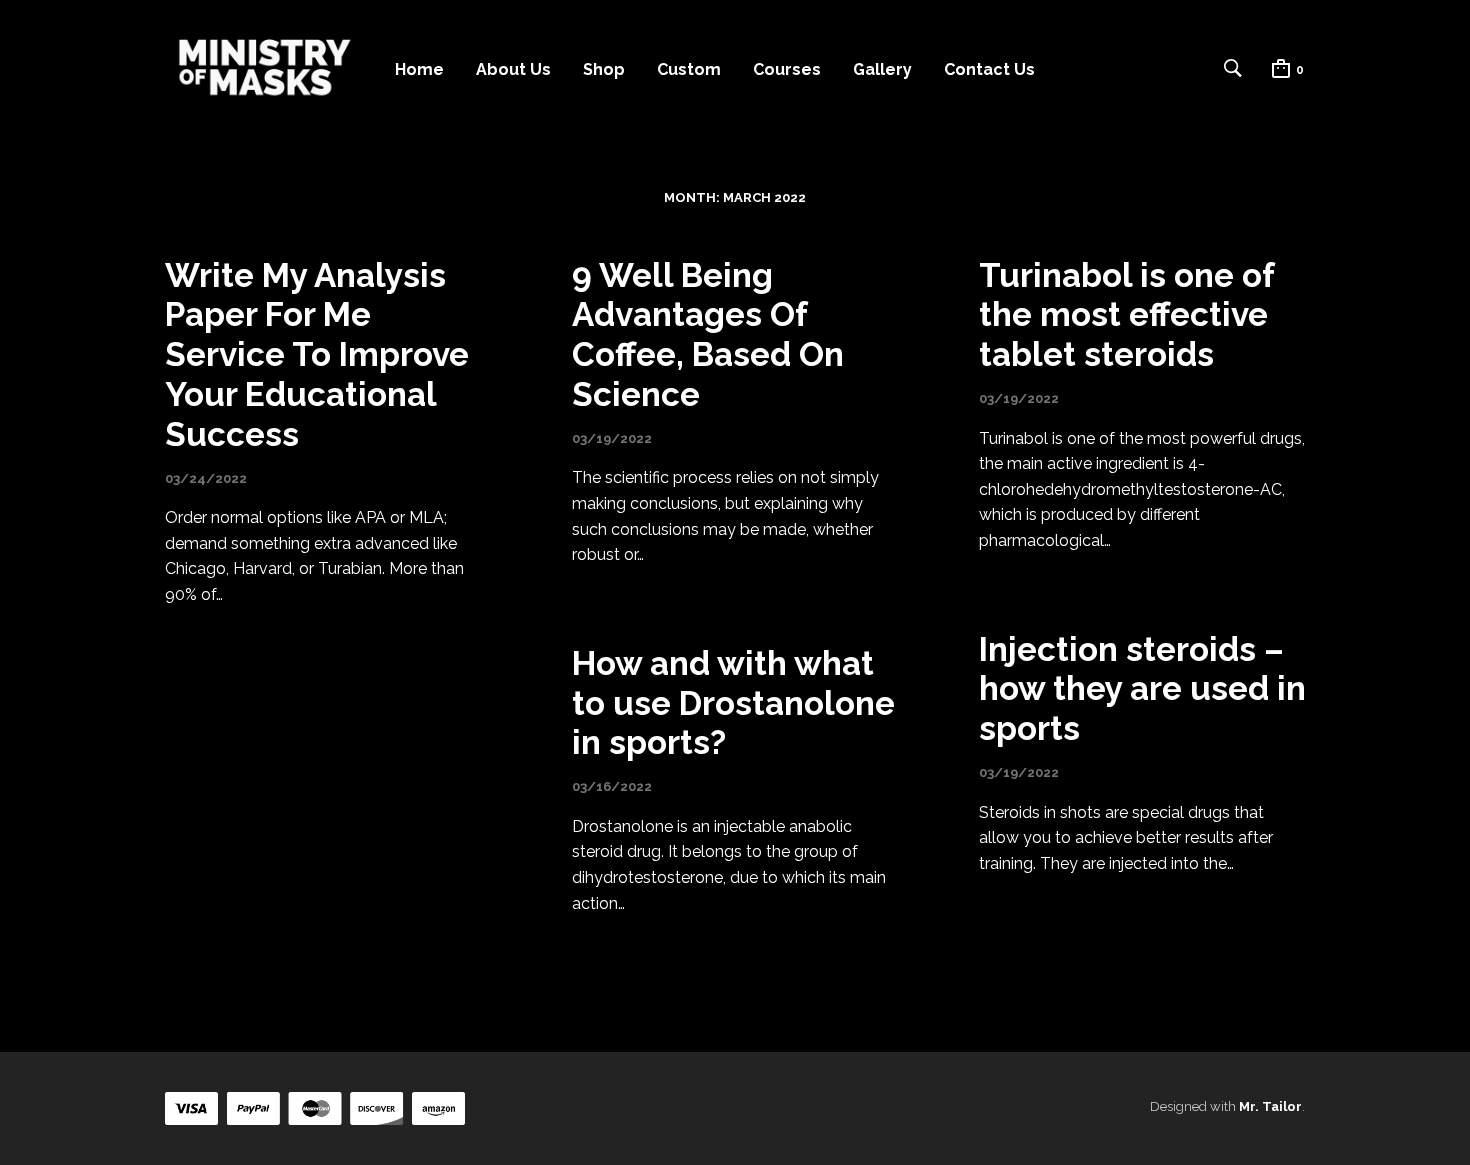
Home (419, 69)
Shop (604, 69)
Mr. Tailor (1270, 1106)
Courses (787, 69)
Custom (689, 69)
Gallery (882, 69)
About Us (513, 69)
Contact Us (989, 69)
